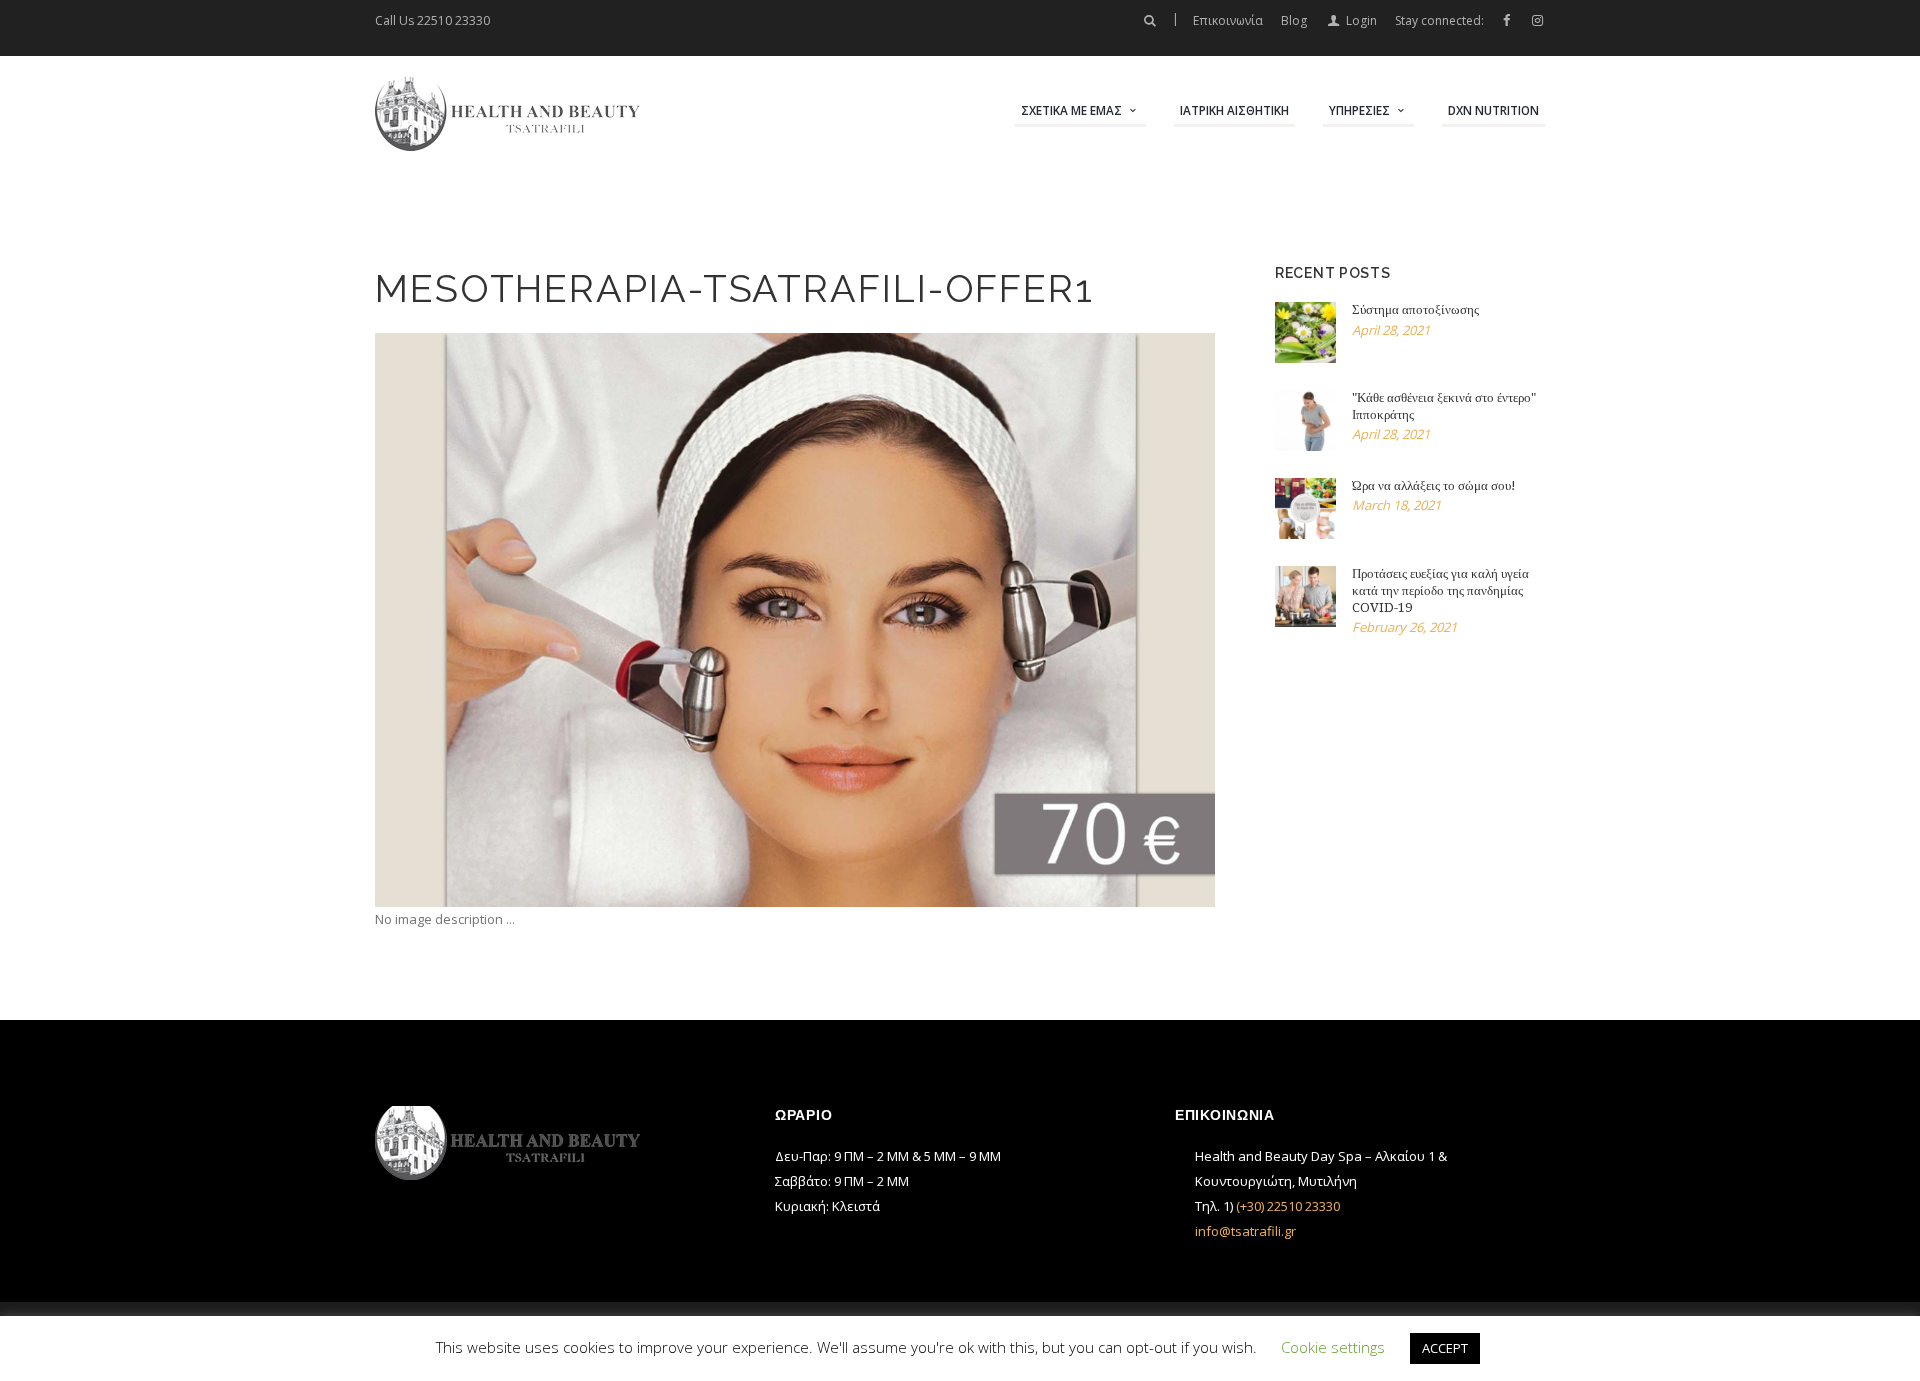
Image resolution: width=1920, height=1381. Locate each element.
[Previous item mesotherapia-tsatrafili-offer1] (585, 620)
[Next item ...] (1005, 620)
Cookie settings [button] (1333, 1347)
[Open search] (1149, 21)
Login (1361, 20)
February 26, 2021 (1404, 627)
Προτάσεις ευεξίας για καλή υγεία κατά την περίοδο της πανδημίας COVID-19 (1440, 590)
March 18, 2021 (1396, 505)
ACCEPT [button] (1445, 1348)
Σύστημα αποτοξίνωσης (1415, 309)
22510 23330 (453, 20)
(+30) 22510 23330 (1288, 1206)
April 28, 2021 (1391, 330)
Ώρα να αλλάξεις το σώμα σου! (1434, 485)
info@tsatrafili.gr (1245, 1231)
